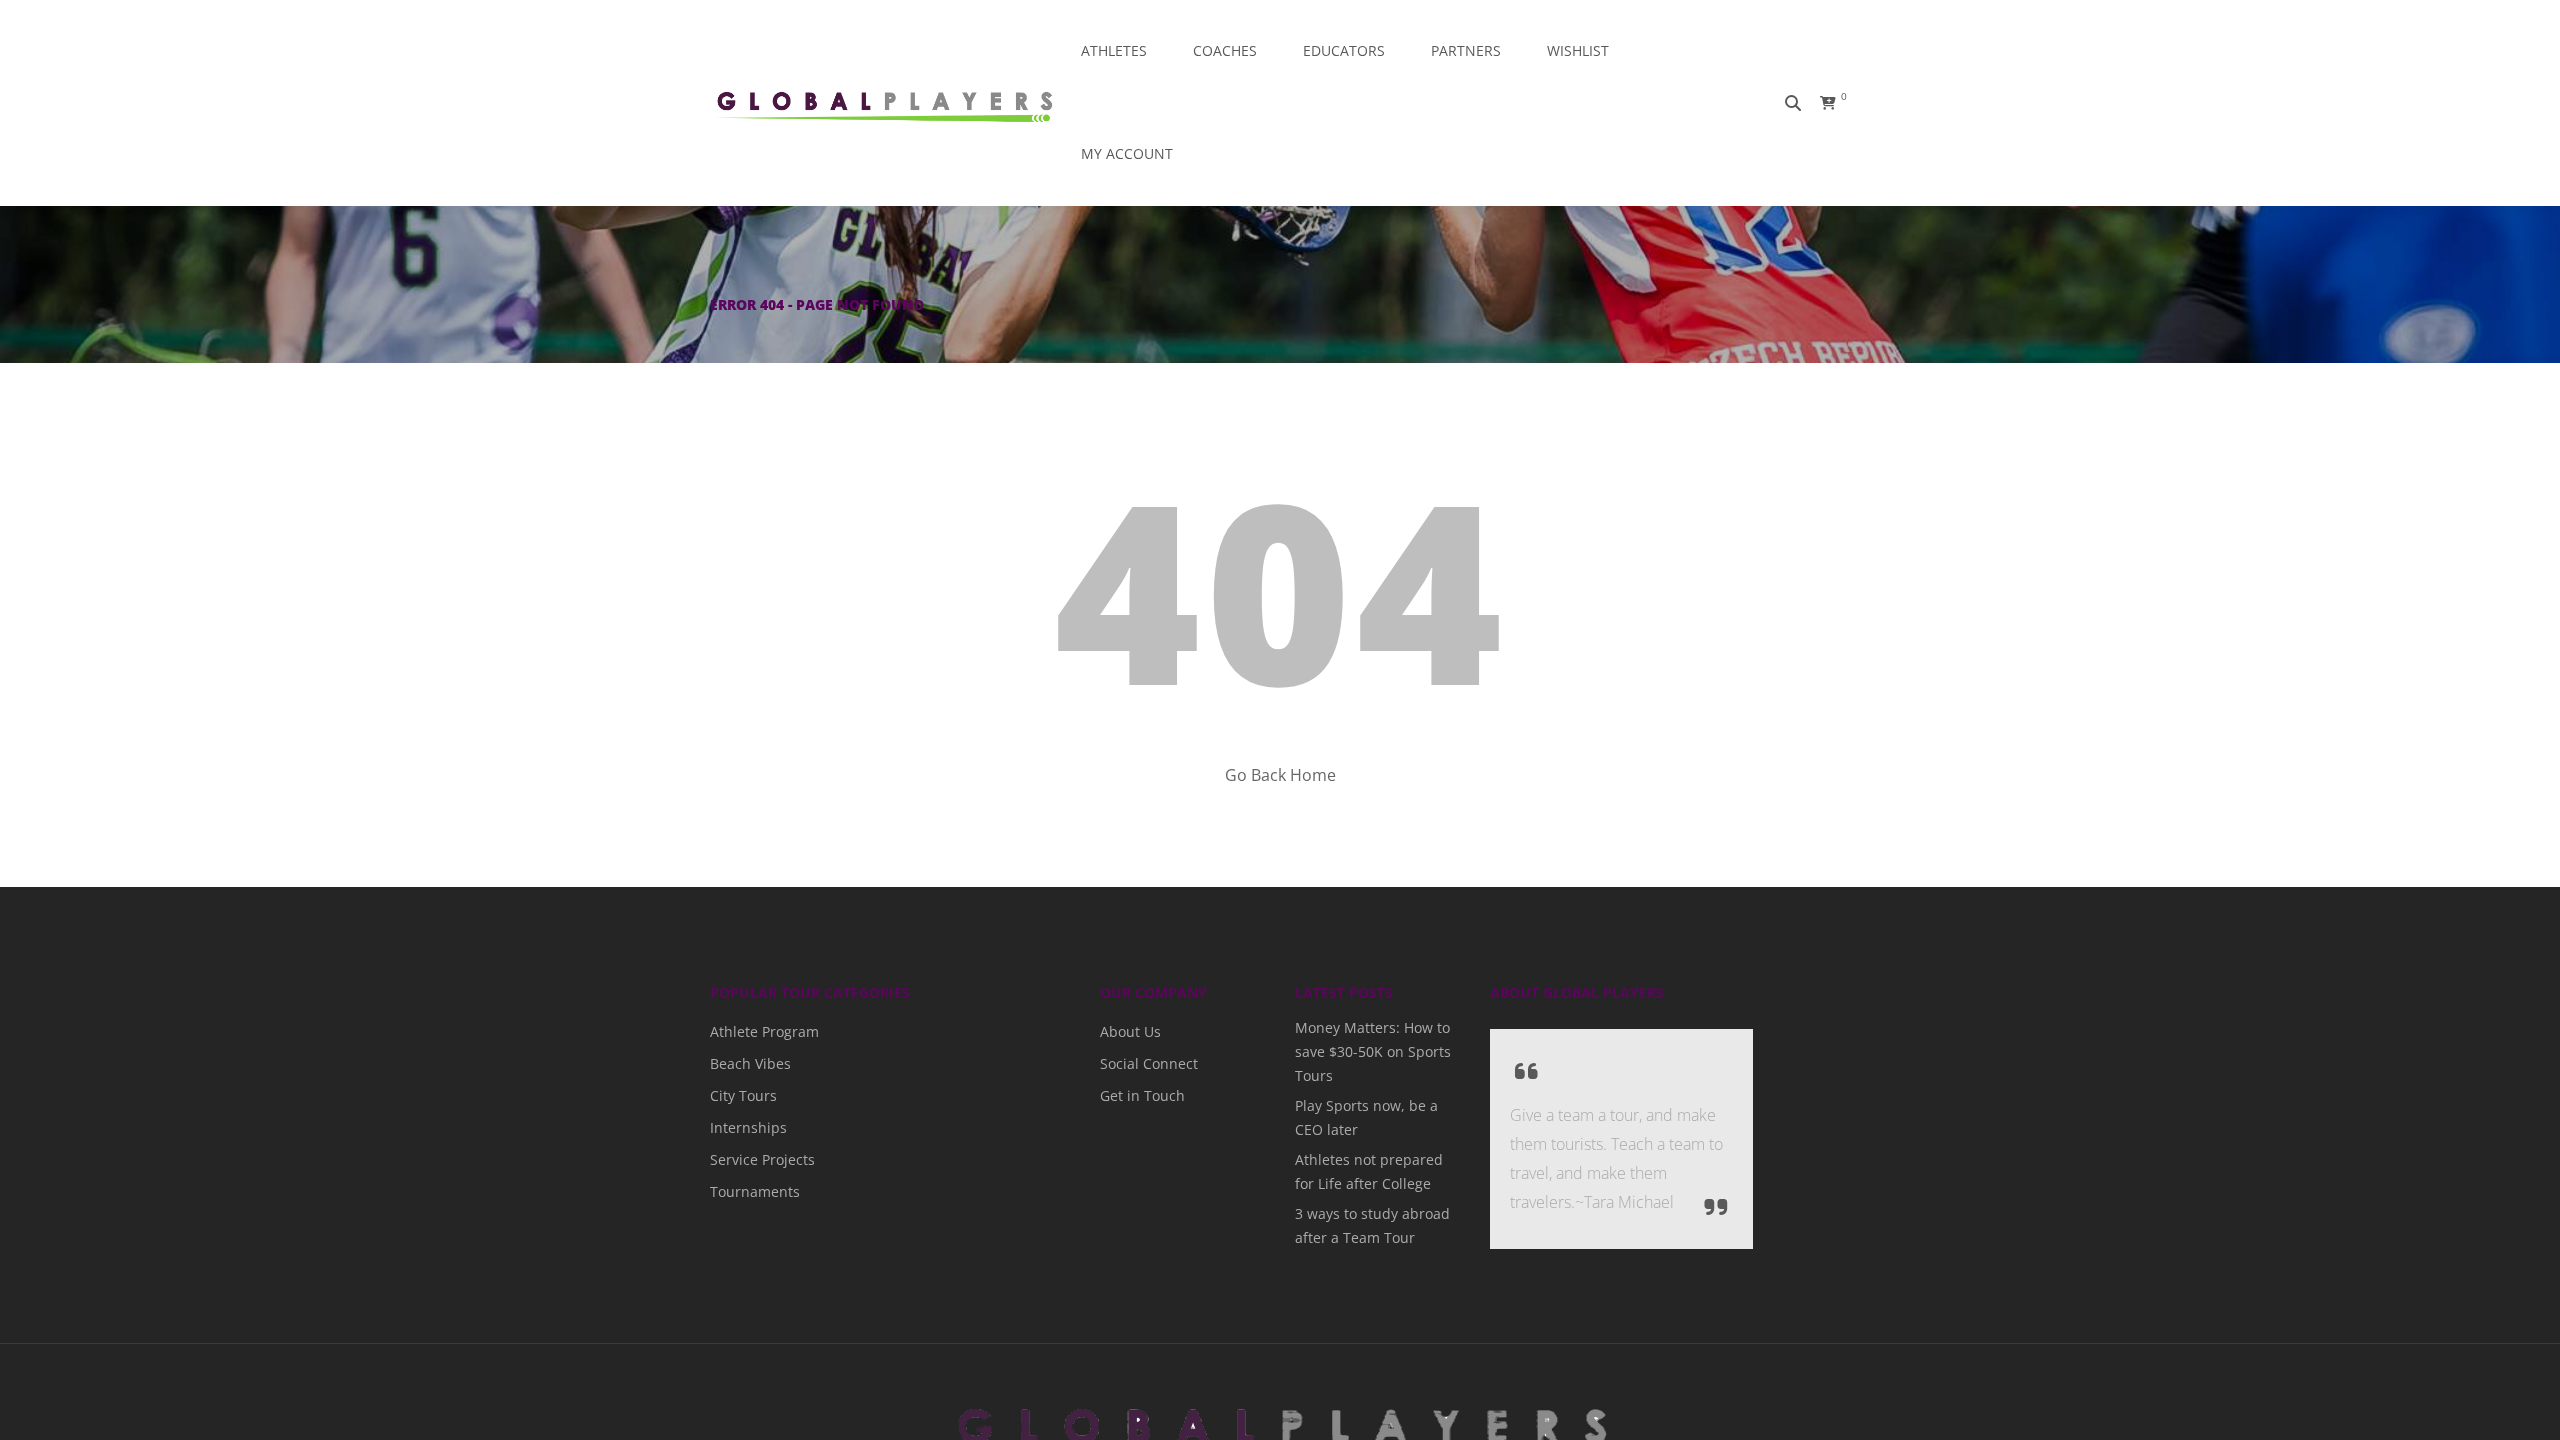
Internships (741, 1127)
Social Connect (1141, 1063)
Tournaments (747, 1191)
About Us (1125, 1031)
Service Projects (754, 1159)
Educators (1344, 50)
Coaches (1225, 50)
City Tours (738, 1095)
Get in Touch (1135, 1095)
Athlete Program (756, 1031)
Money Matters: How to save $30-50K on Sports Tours (1373, 1051)
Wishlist (1578, 50)
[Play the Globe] (884, 103)
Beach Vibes (744, 1063)
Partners (1466, 50)
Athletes (1114, 50)
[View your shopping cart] (1817, 103)
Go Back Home (1280, 775)
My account (1127, 153)
